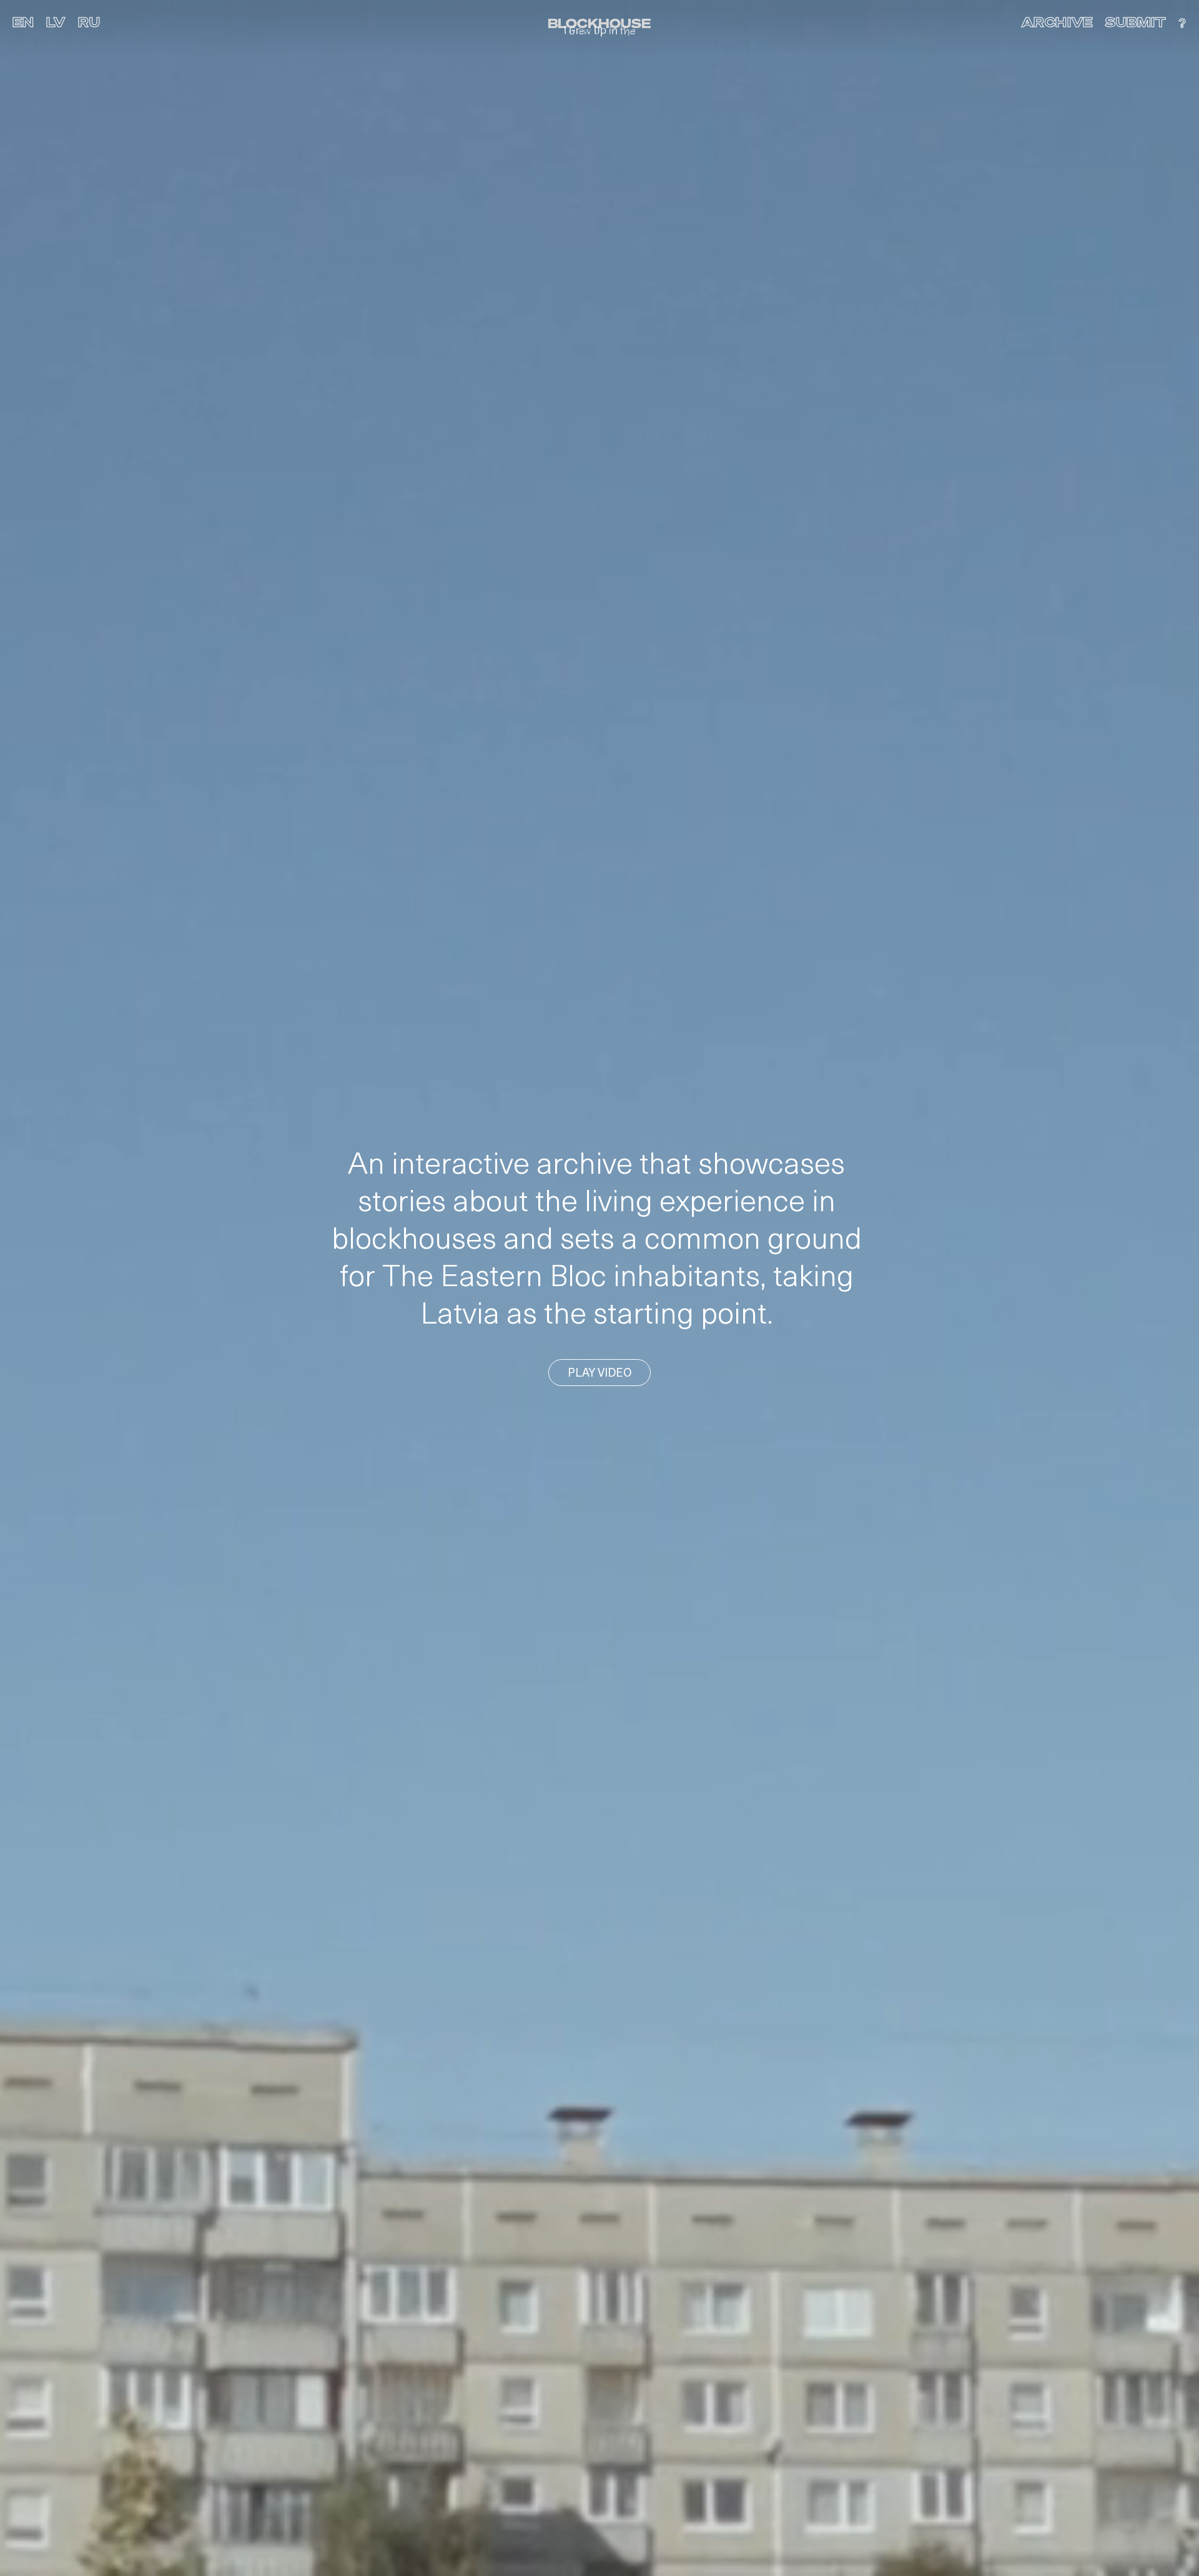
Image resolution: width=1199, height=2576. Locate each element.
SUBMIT (1136, 23)
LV (56, 23)
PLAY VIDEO (599, 1374)
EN (23, 23)
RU (89, 23)
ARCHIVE (1057, 23)
